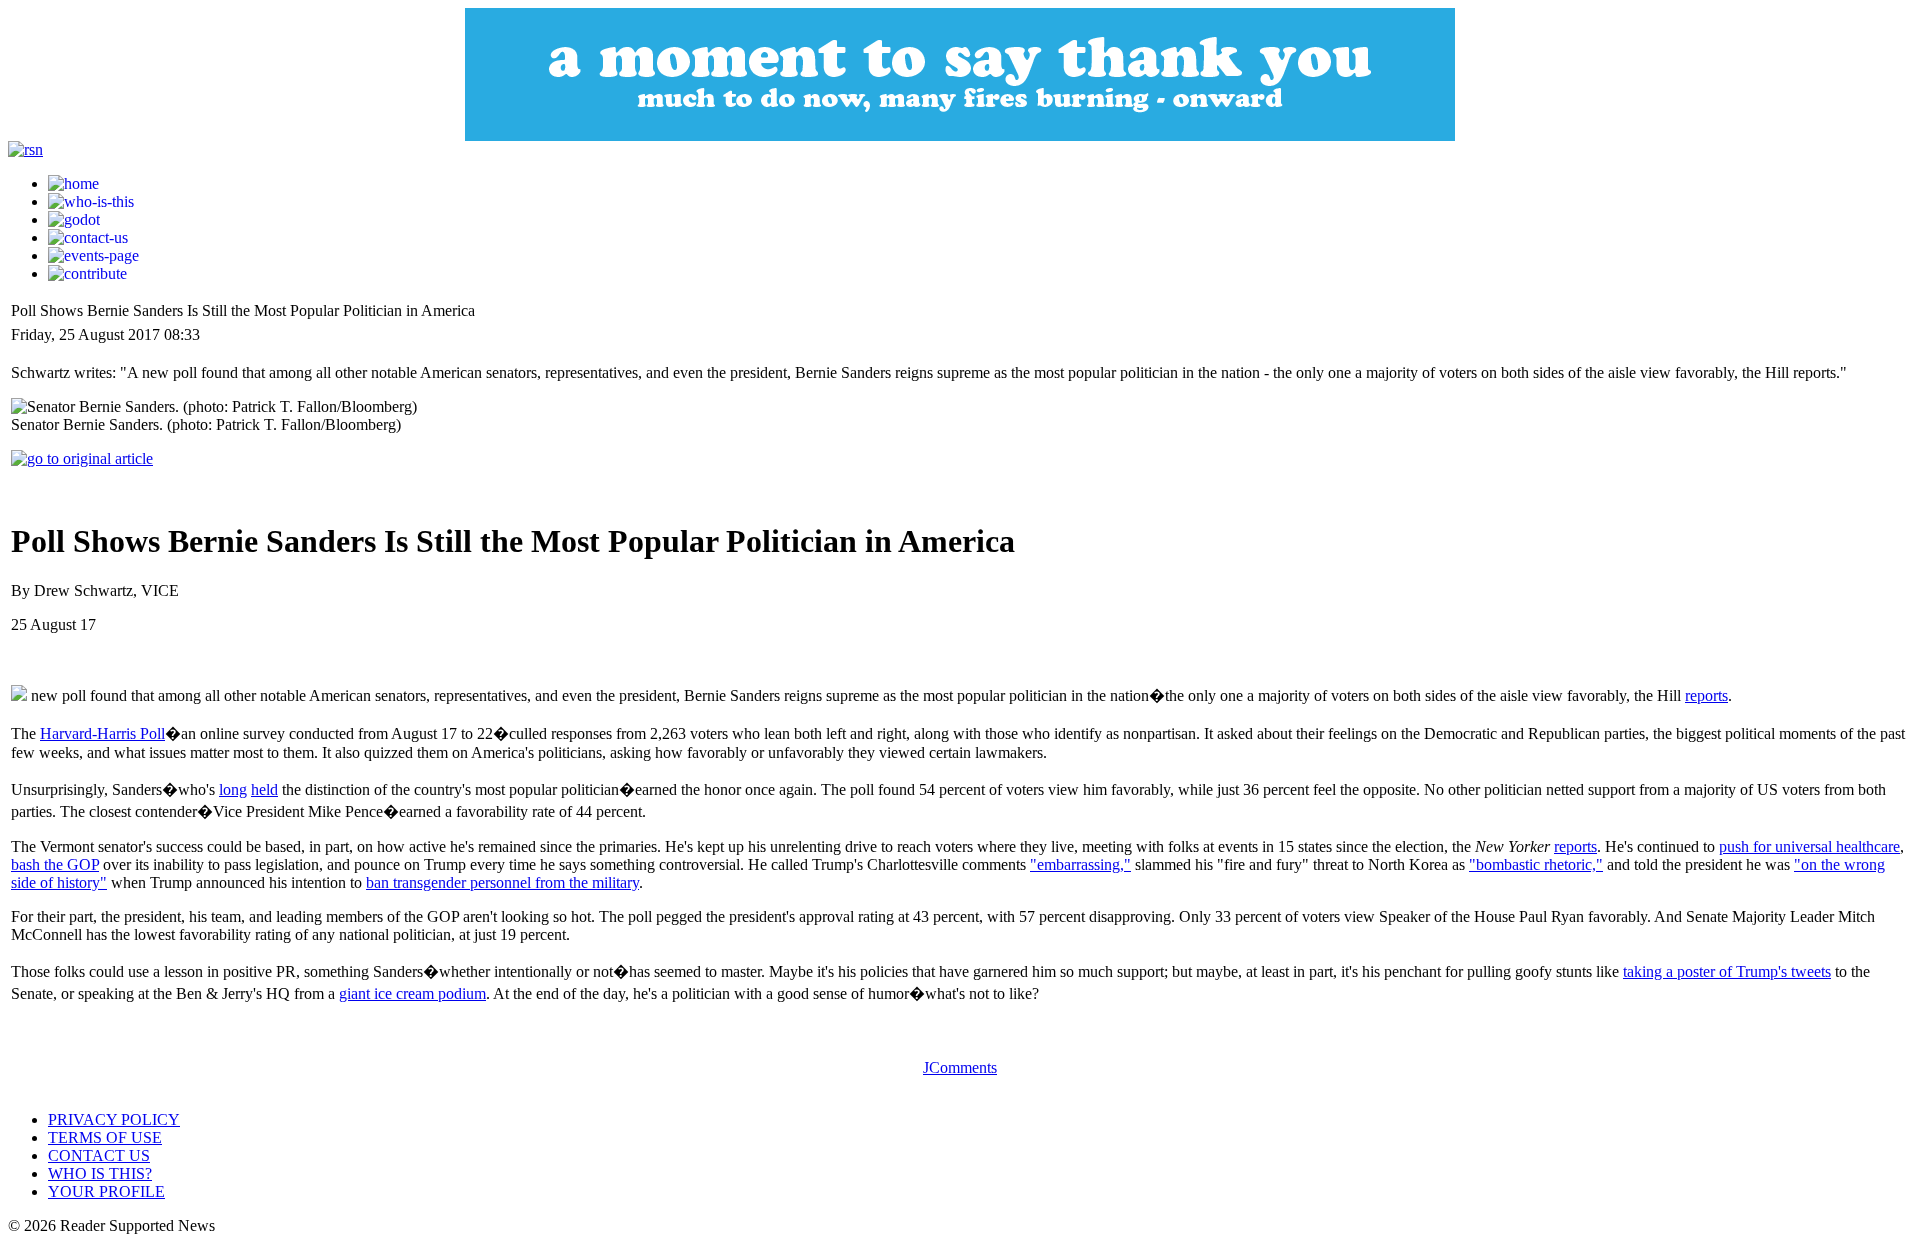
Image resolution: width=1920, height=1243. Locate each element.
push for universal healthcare (1809, 846)
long (233, 789)
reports (1706, 695)
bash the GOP (55, 864)
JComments (960, 1067)
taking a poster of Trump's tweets (1727, 971)
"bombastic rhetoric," (1536, 864)
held (264, 789)
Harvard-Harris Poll (102, 733)
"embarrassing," (1080, 864)
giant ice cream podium (412, 993)
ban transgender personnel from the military (502, 882)
